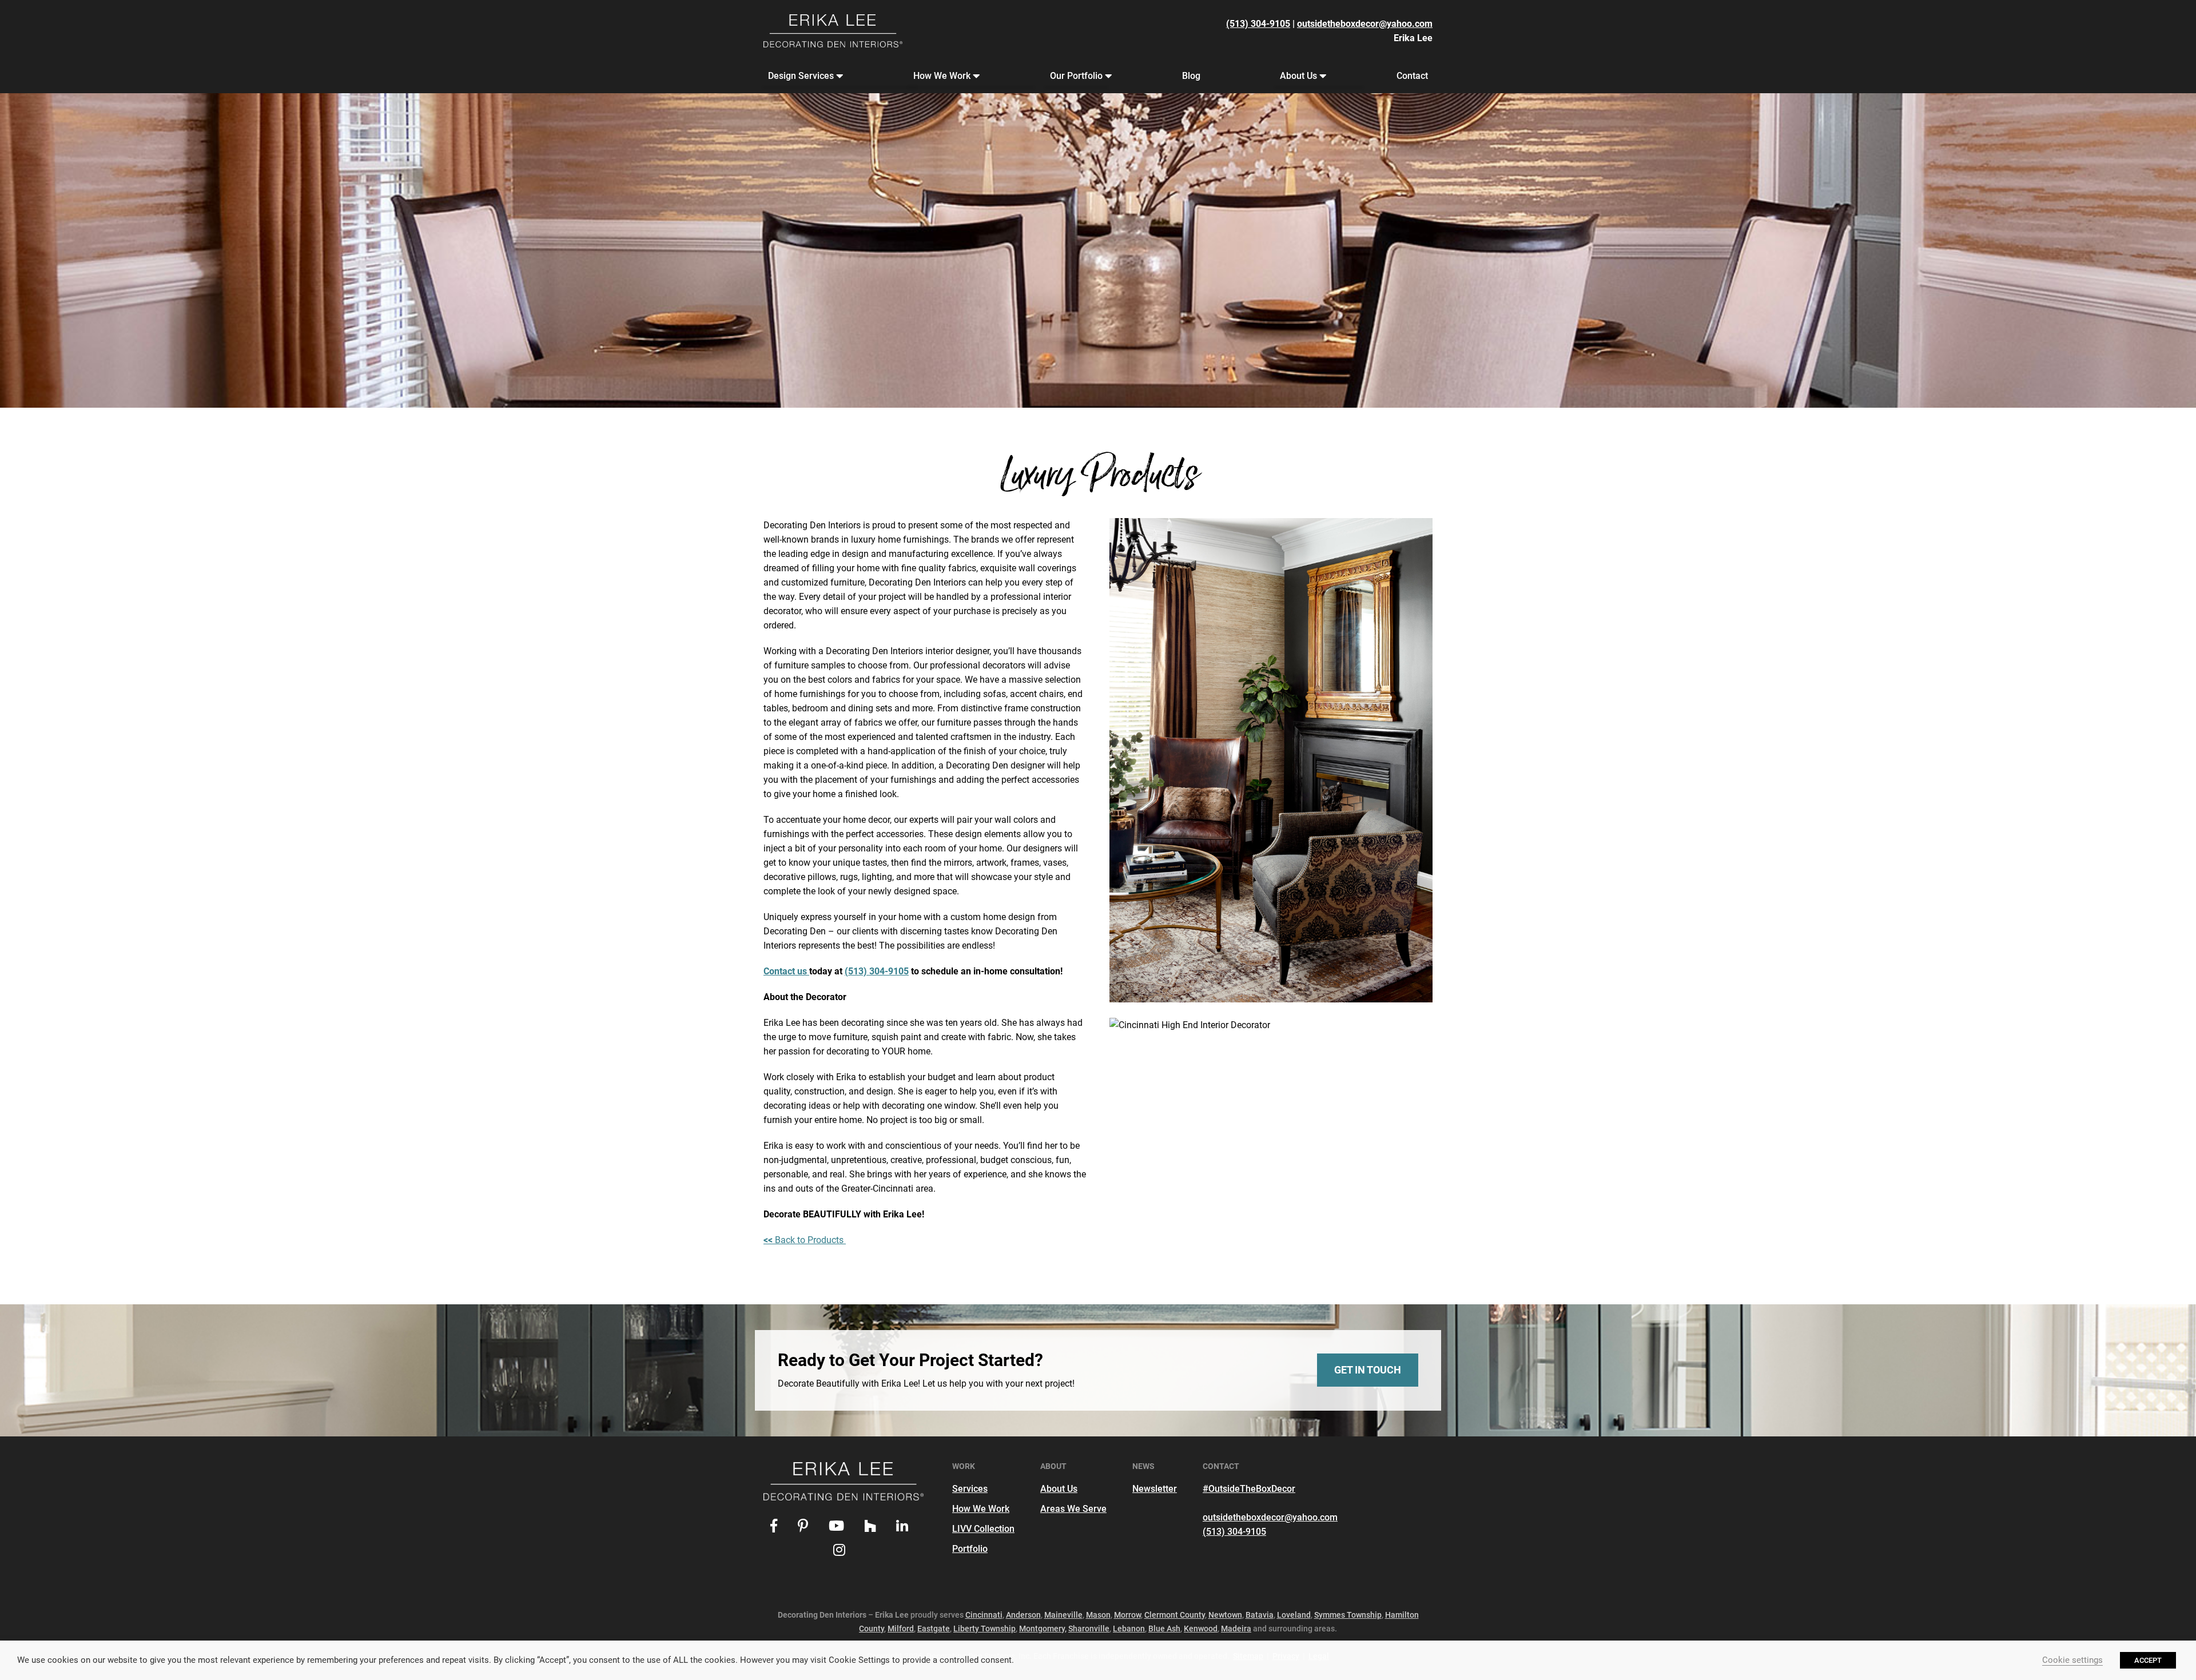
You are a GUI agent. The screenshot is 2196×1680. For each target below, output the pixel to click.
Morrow (1127, 1615)
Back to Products (805, 1240)
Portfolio (970, 1549)
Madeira (1236, 1629)
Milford (901, 1629)
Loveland (1294, 1615)
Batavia (1260, 1615)
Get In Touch (1368, 1370)
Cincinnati (984, 1615)
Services (970, 1489)
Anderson (1023, 1615)
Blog (1191, 76)
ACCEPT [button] (2148, 1660)
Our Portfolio (1076, 76)
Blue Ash (1164, 1629)
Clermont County (1175, 1615)
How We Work (942, 76)
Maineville (1063, 1615)
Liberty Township (984, 1629)
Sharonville (1089, 1629)
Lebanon (1129, 1629)
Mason (1098, 1615)
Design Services (801, 76)
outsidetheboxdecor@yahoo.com (1365, 24)
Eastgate (934, 1629)
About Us (1298, 76)
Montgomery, (1043, 1629)
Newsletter (1155, 1489)
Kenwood (1201, 1629)
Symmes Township (1348, 1615)
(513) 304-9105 (1258, 24)
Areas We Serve (1073, 1509)
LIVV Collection (983, 1529)
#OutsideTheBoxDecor (1249, 1489)
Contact (1412, 76)
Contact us (786, 971)
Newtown (1225, 1615)
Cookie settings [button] (2072, 1660)
